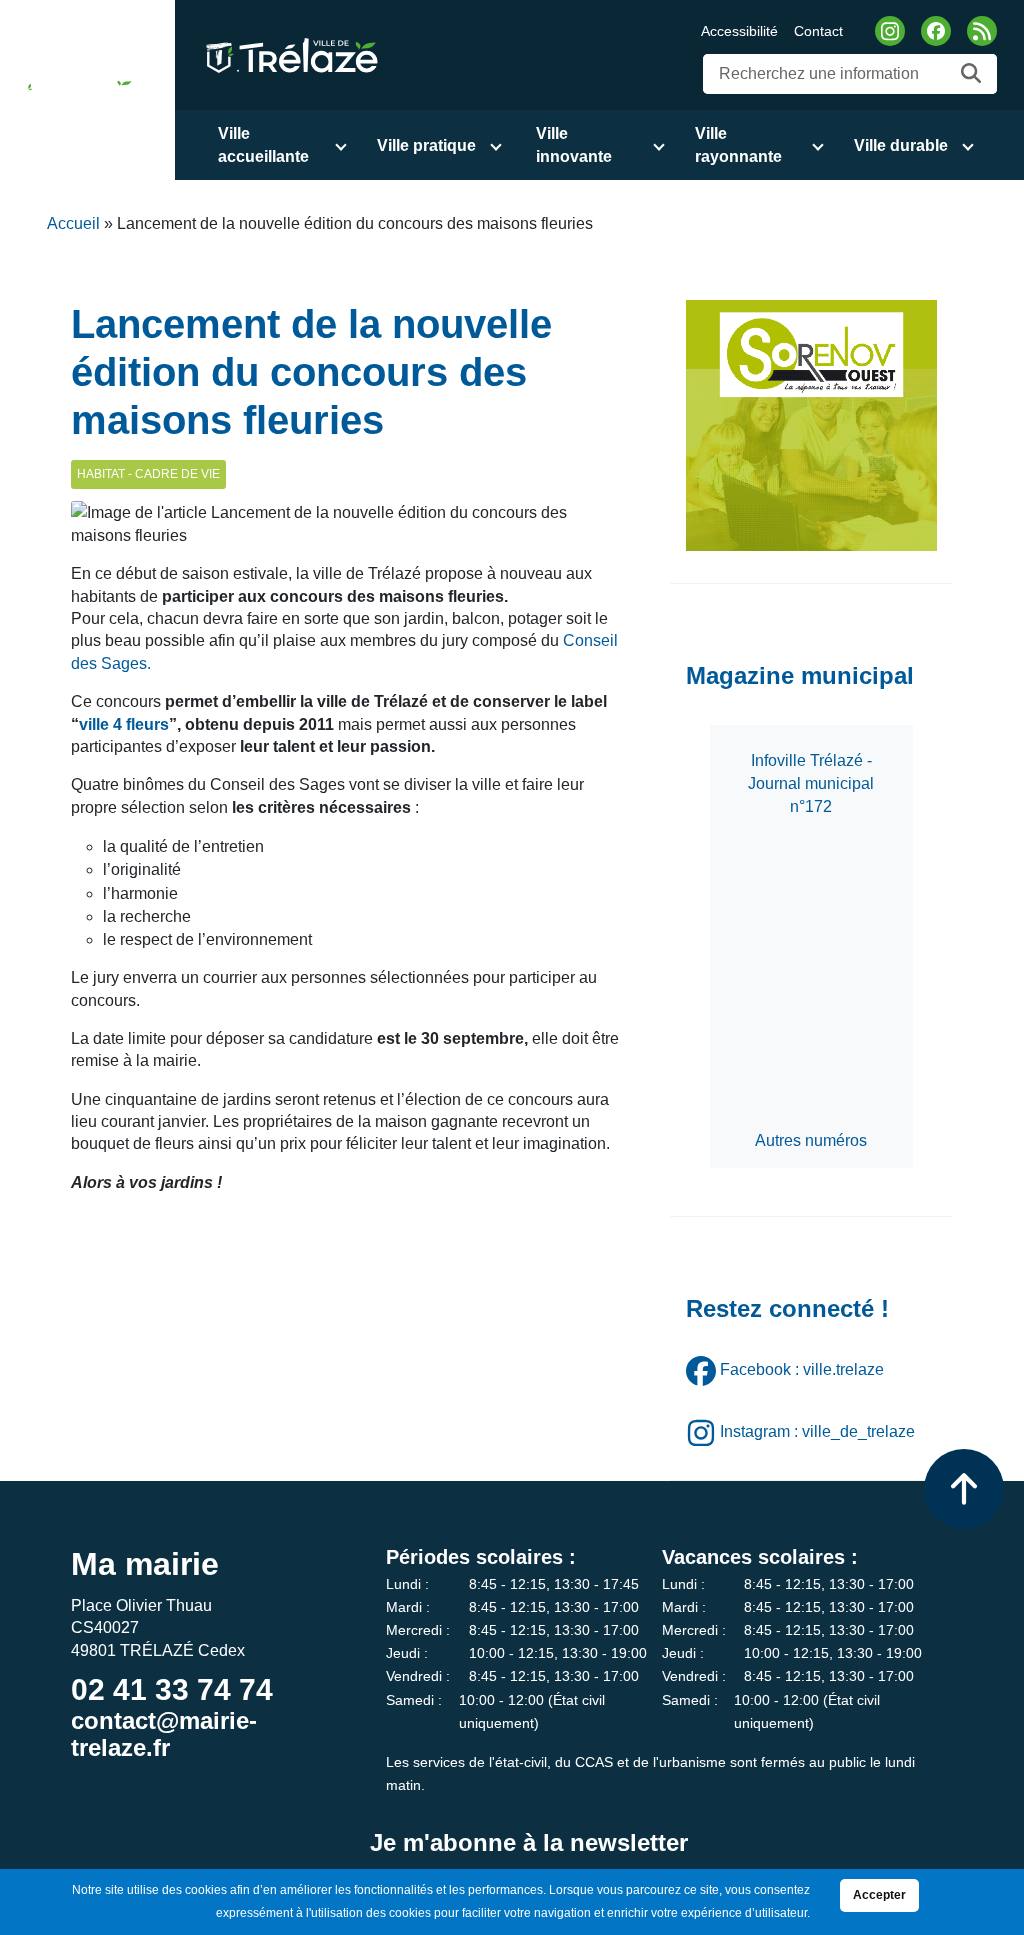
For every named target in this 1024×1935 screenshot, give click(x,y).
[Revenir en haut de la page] (964, 1489)
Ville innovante (574, 145)
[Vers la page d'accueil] (71, 90)
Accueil (73, 223)
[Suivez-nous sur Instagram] (890, 31)
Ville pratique (426, 145)
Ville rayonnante (738, 145)
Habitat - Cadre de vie (148, 474)
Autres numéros (811, 1140)
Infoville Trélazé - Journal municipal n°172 (811, 783)
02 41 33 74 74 (172, 1689)
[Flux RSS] (982, 31)
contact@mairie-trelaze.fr (164, 1733)
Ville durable (901, 145)
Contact (818, 31)
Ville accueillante (263, 145)
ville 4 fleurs (124, 724)
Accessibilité (739, 31)
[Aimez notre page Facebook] (936, 31)
